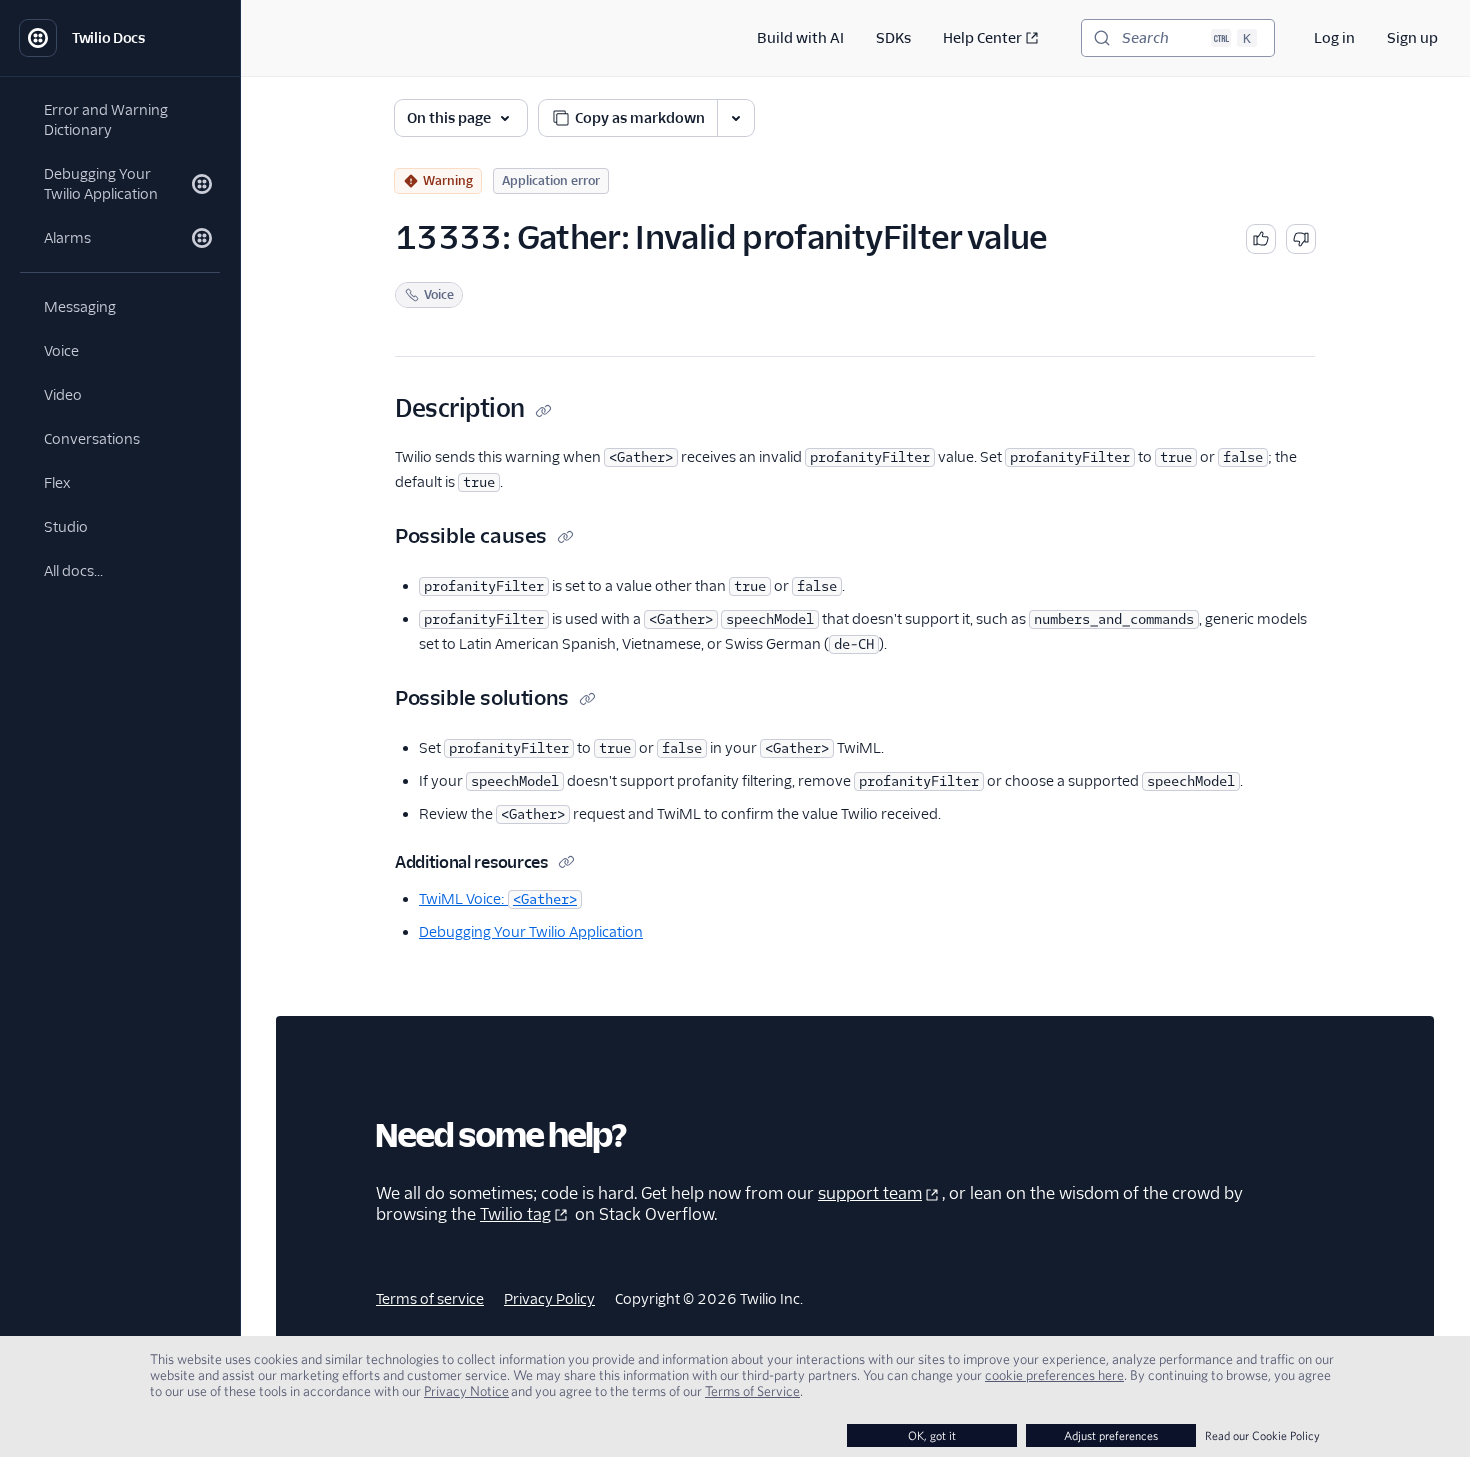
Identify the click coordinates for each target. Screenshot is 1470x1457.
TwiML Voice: (498, 899)
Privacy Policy (549, 1299)
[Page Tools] (736, 118)
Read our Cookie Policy (1262, 1435)
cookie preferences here (1054, 1375)
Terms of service (430, 1299)
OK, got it (932, 1435)
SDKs (893, 38)
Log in (1334, 38)
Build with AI (800, 38)
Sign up (1412, 38)
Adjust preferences (1111, 1435)
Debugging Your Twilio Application (531, 932)
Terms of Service (752, 1391)
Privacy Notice (466, 1391)
